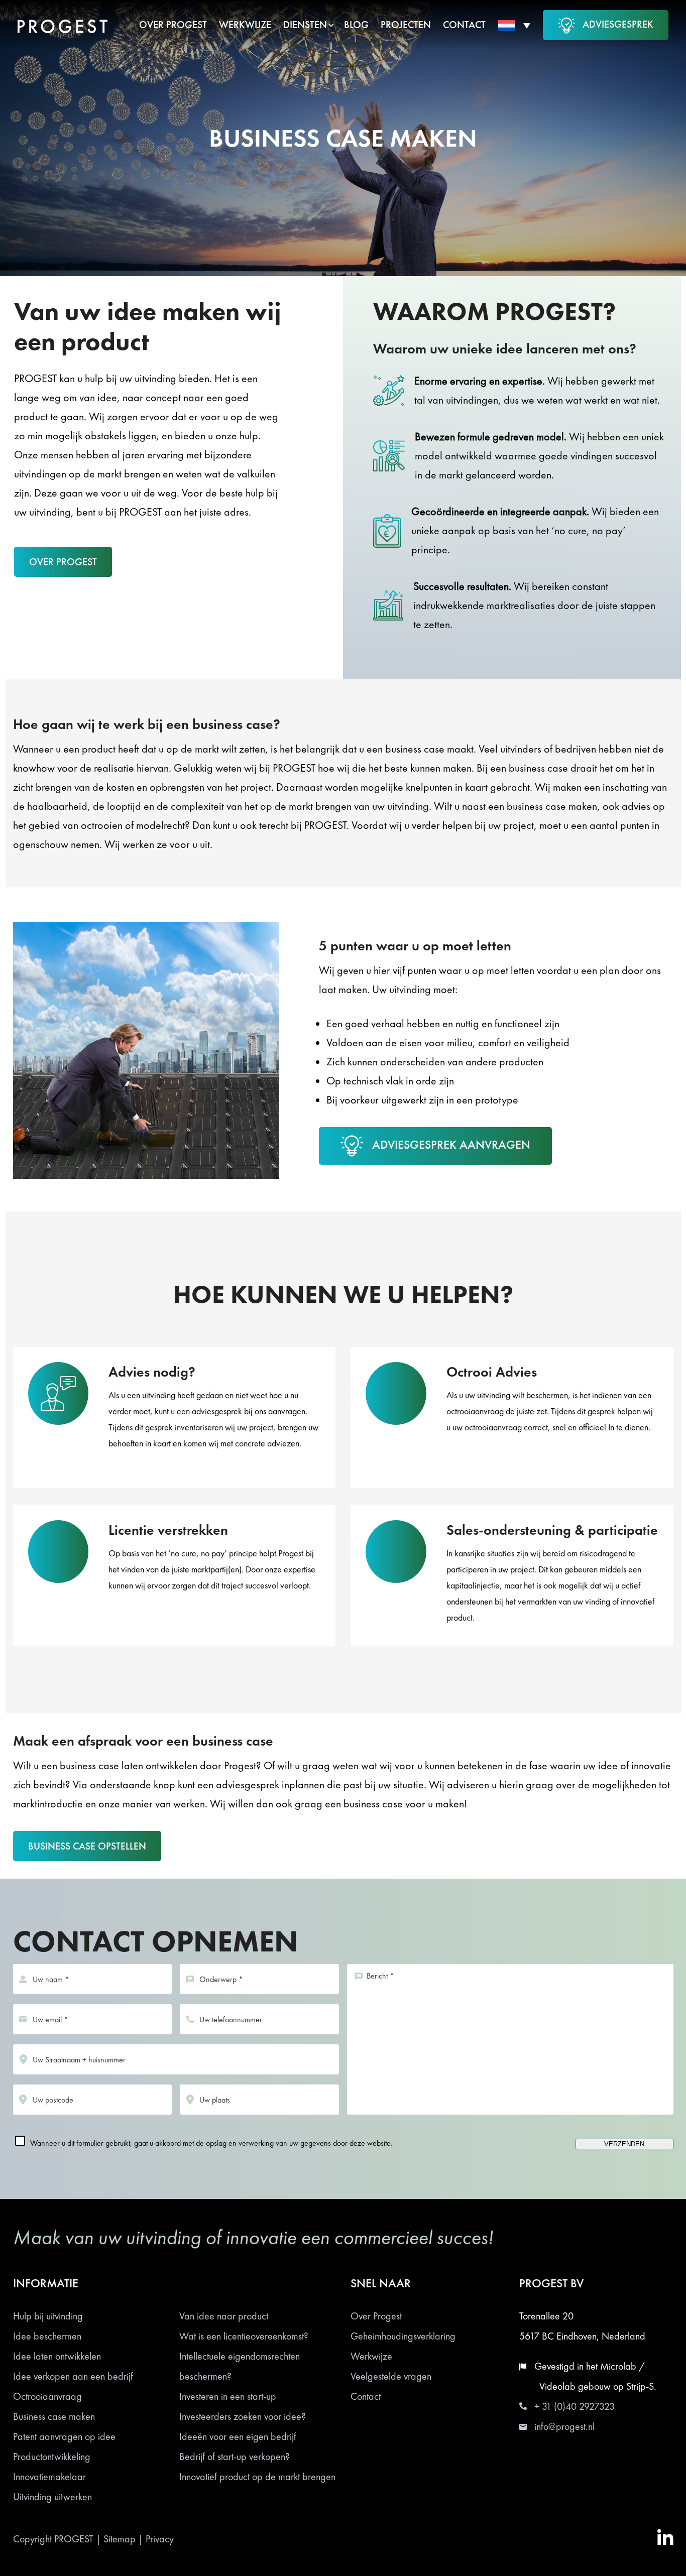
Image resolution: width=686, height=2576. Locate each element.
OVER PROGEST (63, 562)
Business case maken (54, 2416)
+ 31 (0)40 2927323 (575, 2406)
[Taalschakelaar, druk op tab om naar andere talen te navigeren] (514, 25)
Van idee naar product (224, 2316)
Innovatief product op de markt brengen (257, 2477)
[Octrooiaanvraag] (512, 1426)
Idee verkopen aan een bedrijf (73, 2376)
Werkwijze (371, 2356)
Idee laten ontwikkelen (57, 2356)
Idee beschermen (47, 2336)
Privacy (160, 2539)
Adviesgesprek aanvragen (451, 1144)
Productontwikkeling (52, 2457)
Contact (366, 2396)
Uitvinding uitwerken (52, 2497)
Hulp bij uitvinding (48, 2316)
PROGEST (74, 2539)
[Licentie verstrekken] (175, 1584)
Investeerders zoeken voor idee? (243, 2416)
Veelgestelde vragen (391, 2376)
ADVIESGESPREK (618, 24)
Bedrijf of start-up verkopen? (235, 2457)
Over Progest (376, 2316)
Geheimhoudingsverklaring (403, 2336)
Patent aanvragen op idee (64, 2436)
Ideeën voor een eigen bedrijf (238, 2436)
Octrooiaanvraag (47, 2396)
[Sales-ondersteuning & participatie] (512, 1584)
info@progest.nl (564, 2426)
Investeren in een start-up (228, 2396)
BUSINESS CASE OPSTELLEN (87, 1846)
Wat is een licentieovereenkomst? (244, 2336)
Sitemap (120, 2539)
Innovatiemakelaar (49, 2477)
